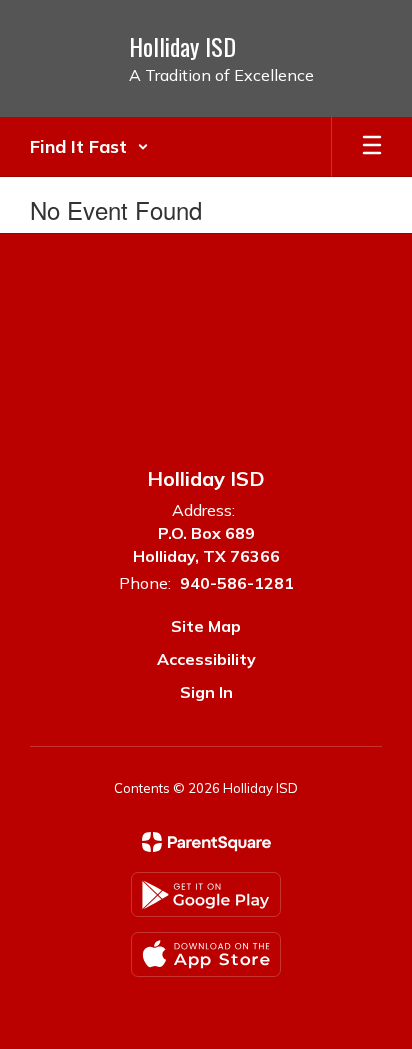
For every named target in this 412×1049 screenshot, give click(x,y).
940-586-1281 (237, 583)
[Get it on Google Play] (206, 894)
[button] (89, 147)
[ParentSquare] (206, 842)
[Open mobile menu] (372, 147)
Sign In (206, 692)
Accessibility (206, 659)
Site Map (206, 626)
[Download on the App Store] (206, 954)
